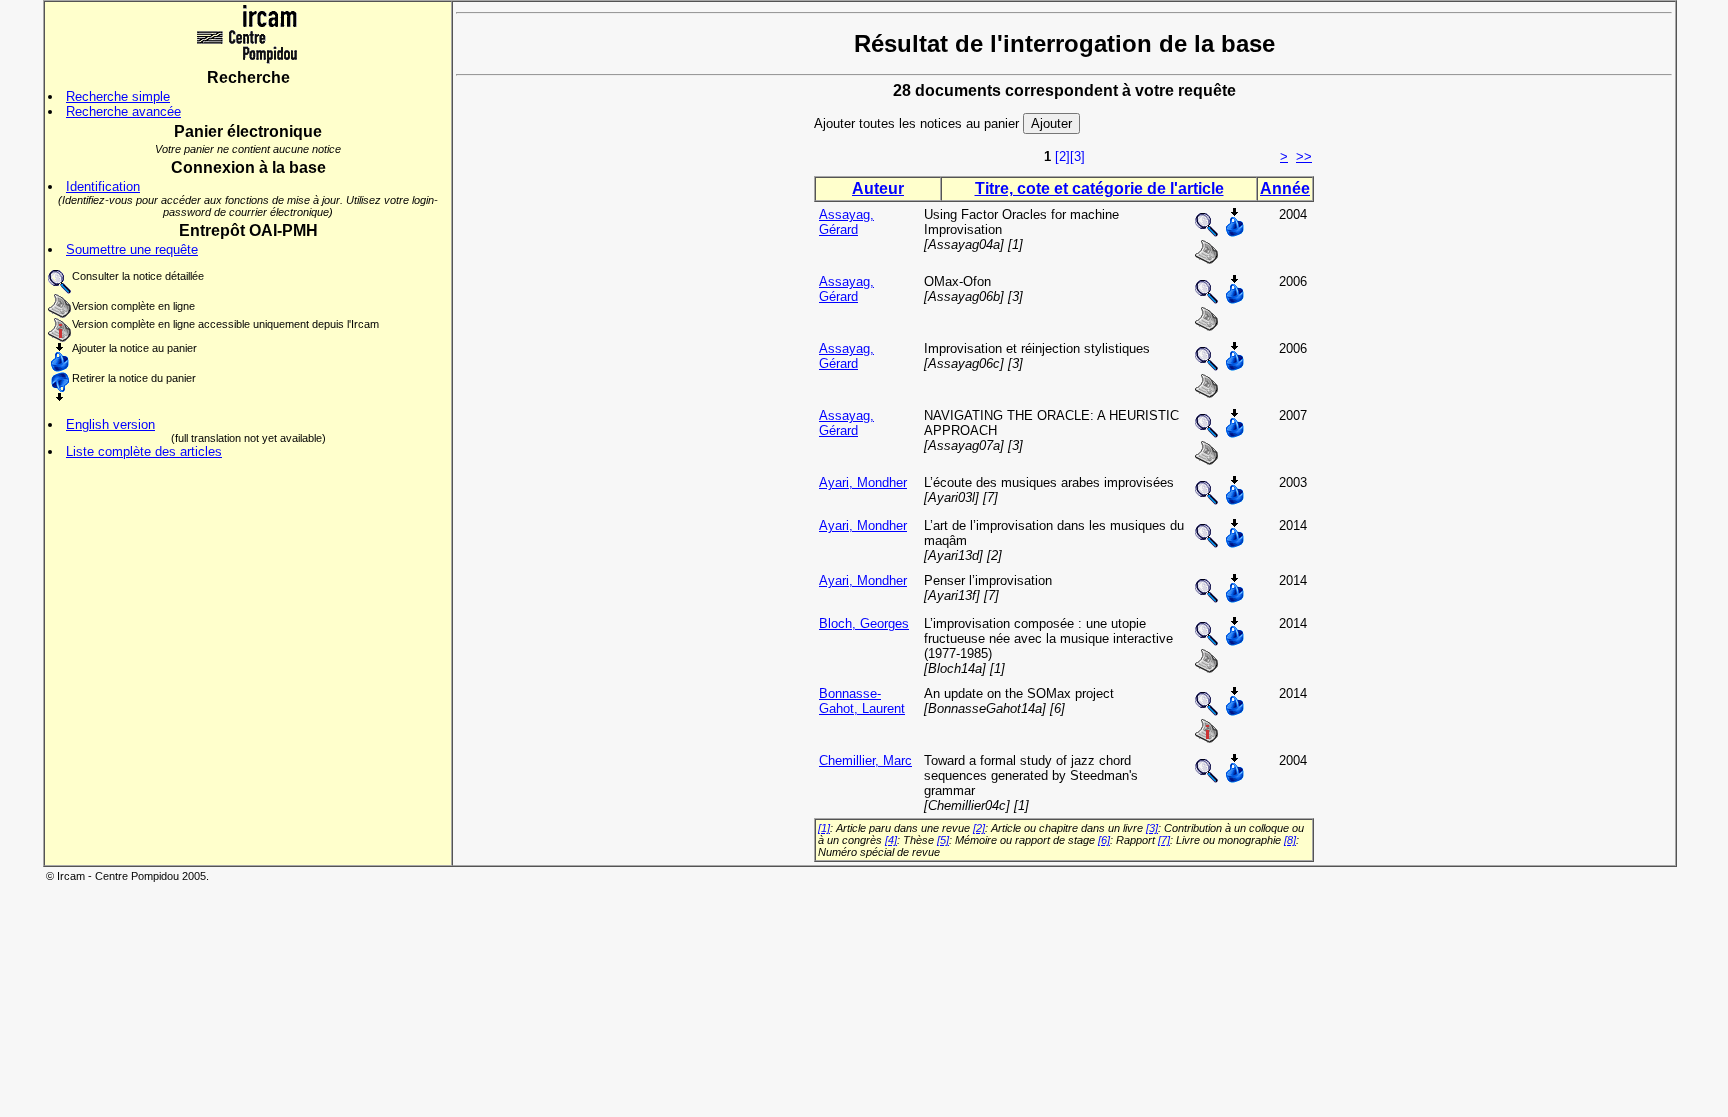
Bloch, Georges (864, 623)
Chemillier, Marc (865, 760)
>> (1304, 156)
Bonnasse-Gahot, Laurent (862, 701)
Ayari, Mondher (863, 482)
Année (1285, 188)
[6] (1104, 840)
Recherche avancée (123, 111)
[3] (1077, 156)
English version (110, 424)
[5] (943, 840)
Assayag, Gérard (846, 222)
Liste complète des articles (144, 451)
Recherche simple (118, 96)
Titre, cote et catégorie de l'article (1099, 188)
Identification (103, 186)
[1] (824, 828)
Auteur (878, 188)
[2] (1062, 156)
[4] (891, 840)
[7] (1164, 840)
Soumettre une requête (132, 249)
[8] (1290, 840)
